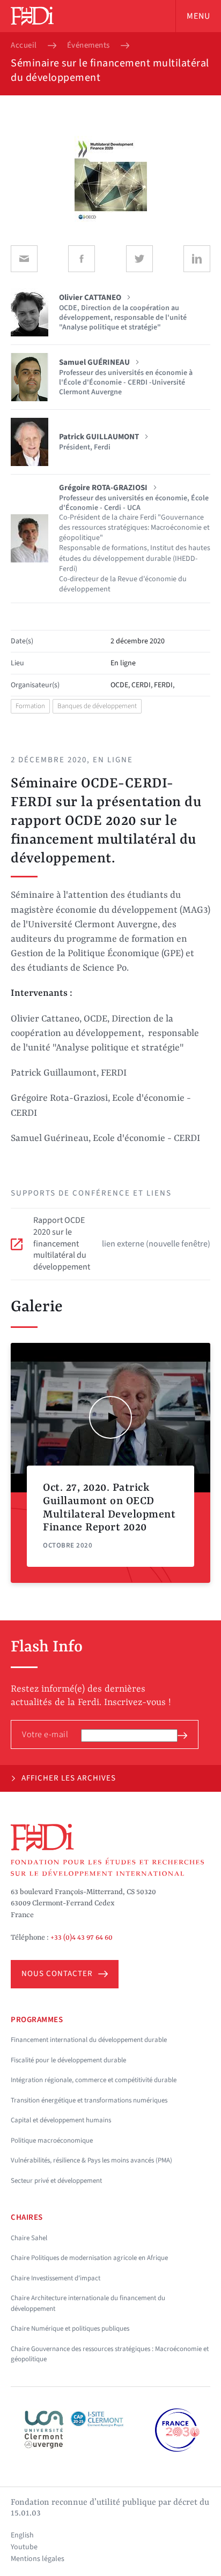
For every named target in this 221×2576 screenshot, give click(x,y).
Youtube (24, 2547)
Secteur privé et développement (56, 2181)
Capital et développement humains (61, 2120)
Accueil (24, 46)
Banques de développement (97, 706)
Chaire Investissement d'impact (56, 2278)
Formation (30, 706)
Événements (89, 46)
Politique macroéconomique (52, 2141)
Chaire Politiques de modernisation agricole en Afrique (89, 2258)
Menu (198, 16)
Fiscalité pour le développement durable (68, 2060)
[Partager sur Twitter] (139, 259)
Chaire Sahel (29, 2238)
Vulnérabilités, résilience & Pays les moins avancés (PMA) (91, 2160)
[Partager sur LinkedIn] (197, 259)
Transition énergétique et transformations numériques (89, 2100)
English (22, 2535)
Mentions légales (38, 2559)
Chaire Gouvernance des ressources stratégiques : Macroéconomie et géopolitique (110, 2354)
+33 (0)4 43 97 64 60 (82, 1937)
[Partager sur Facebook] (82, 259)
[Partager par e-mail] (24, 259)
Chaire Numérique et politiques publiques (70, 2329)
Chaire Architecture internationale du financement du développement (88, 2303)
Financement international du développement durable (89, 2040)
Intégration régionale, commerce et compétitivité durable (94, 2080)
